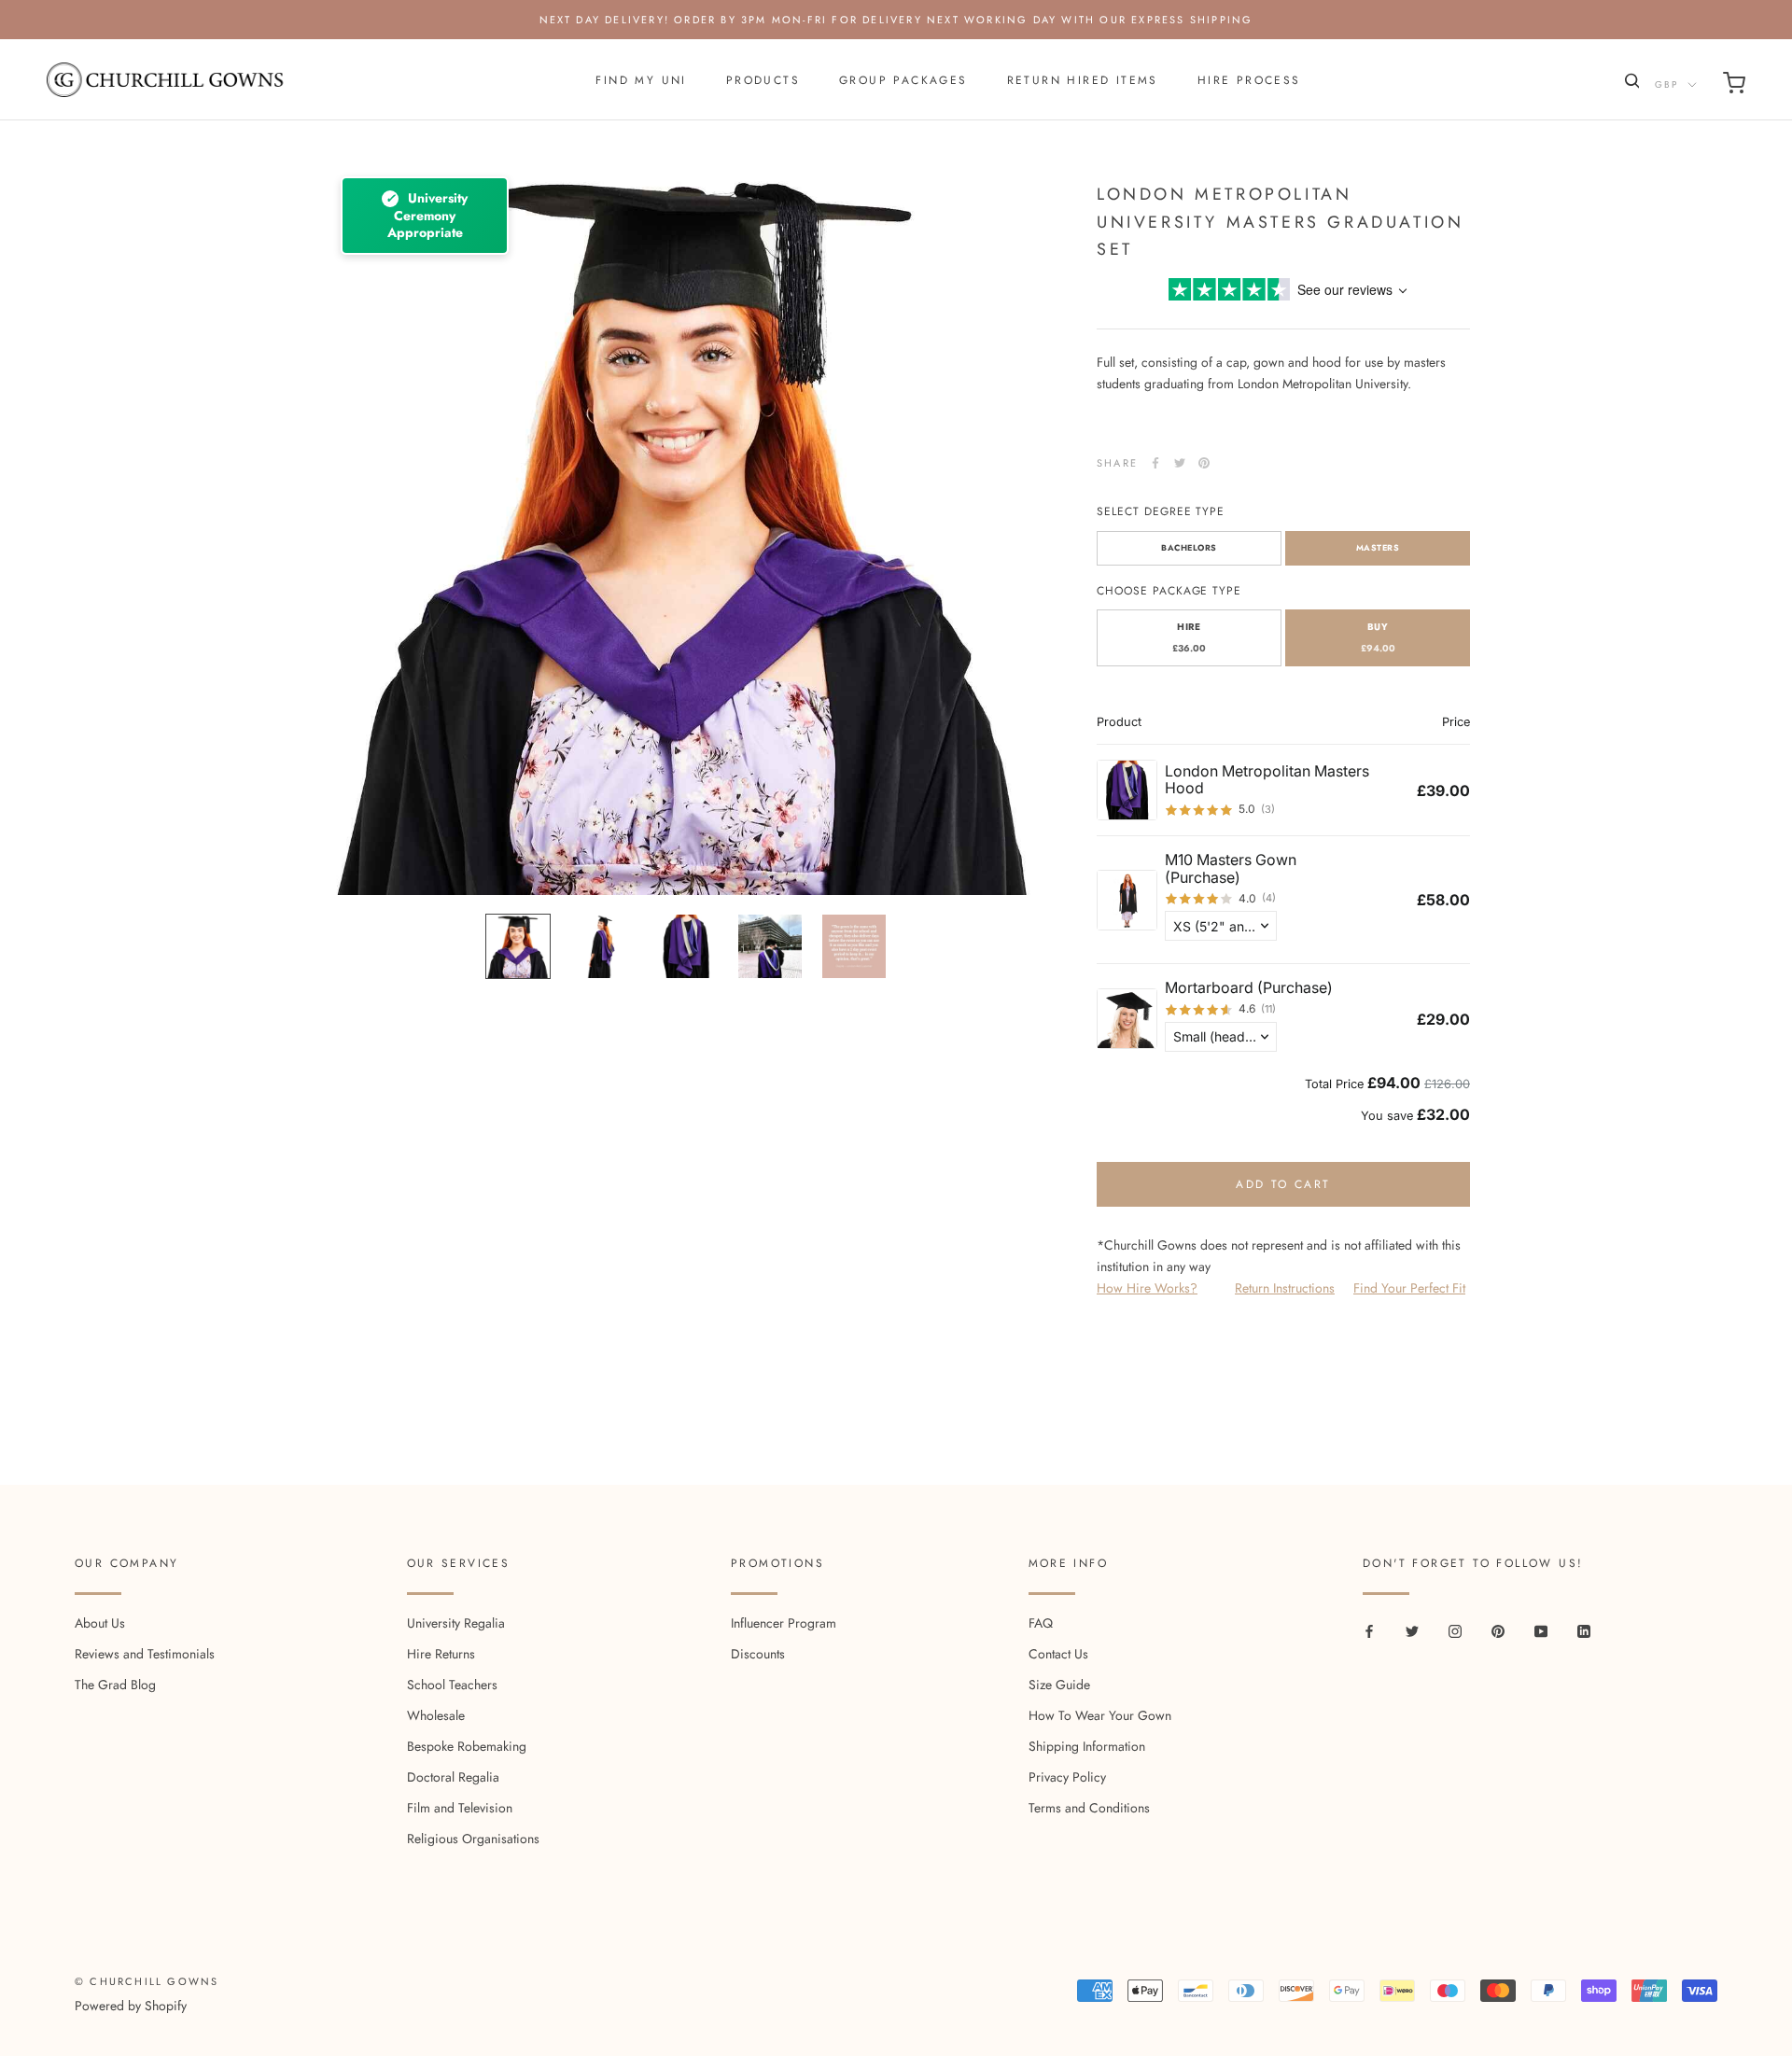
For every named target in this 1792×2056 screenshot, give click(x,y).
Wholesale (436, 1715)
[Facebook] (1155, 463)
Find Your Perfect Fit (1409, 1288)
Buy (1378, 638)
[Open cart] (1734, 86)
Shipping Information (1087, 1746)
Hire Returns (441, 1654)
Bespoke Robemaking (467, 1746)
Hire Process (1249, 80)
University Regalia (456, 1623)
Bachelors (1189, 547)
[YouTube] (1541, 1630)
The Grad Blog (115, 1685)
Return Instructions (1285, 1288)
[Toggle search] (1630, 84)
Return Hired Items (1083, 80)
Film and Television (460, 1808)
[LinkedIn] (1584, 1630)
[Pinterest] (1204, 463)
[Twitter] (1180, 463)
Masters (1378, 547)
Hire (1189, 638)
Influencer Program (784, 1623)
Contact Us (1058, 1654)
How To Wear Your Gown (1100, 1715)
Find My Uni (641, 80)
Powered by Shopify (131, 2006)
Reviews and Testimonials (145, 1654)
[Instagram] (1455, 1630)
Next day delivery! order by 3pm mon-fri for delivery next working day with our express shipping (896, 20)
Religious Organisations (473, 1839)
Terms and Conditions (1089, 1808)
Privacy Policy (1067, 1777)
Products (763, 80)
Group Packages (903, 80)
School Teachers (452, 1685)
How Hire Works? (1147, 1288)
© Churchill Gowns (147, 1981)
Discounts (758, 1654)
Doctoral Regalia (453, 1777)
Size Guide (1059, 1685)
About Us (100, 1623)
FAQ (1041, 1623)
